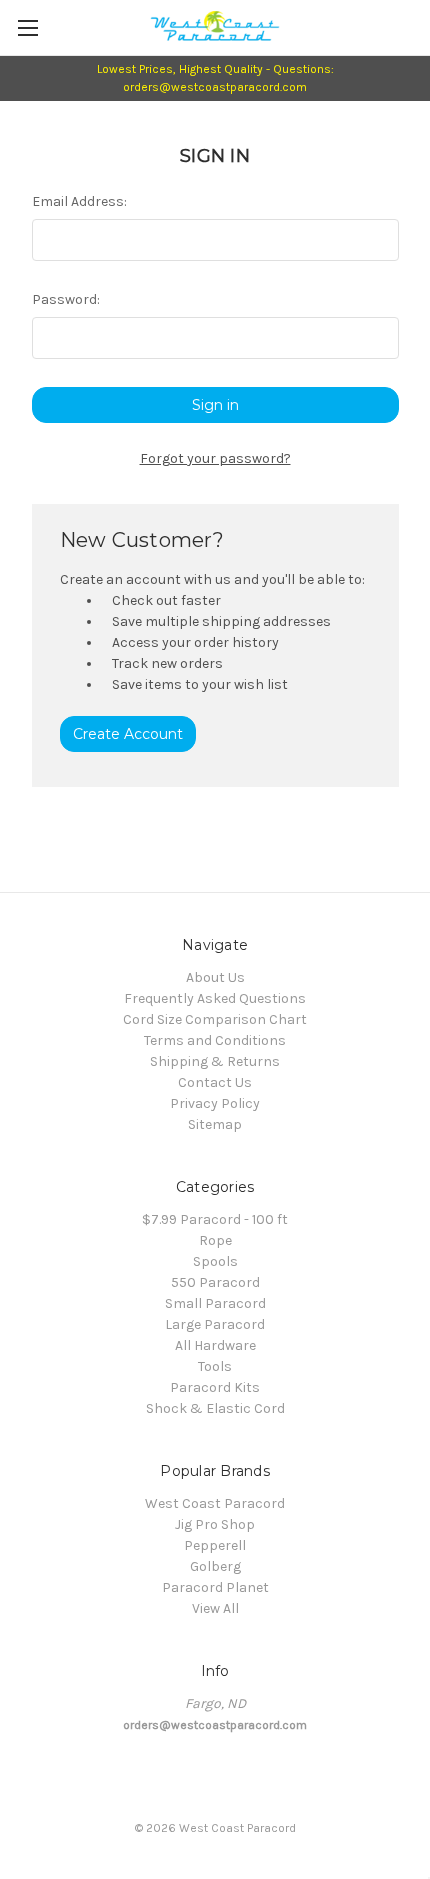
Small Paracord (215, 1303)
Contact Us (215, 1082)
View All (215, 1608)
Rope (215, 1240)
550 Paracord (215, 1282)
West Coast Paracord (215, 1503)
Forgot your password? (215, 458)
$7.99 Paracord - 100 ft (215, 1219)
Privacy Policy (215, 1103)
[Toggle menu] (27, 27)
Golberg (215, 1566)
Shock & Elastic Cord (215, 1408)
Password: (66, 299)
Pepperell (215, 1545)
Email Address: (79, 201)
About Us (215, 977)
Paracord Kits (215, 1387)
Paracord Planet (215, 1587)
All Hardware (215, 1345)
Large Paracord (215, 1324)
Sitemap (215, 1124)
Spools (215, 1261)
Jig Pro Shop (215, 1524)
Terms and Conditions (215, 1040)
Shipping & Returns (215, 1061)
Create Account (128, 734)
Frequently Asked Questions (215, 998)
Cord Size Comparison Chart (215, 1019)
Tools (215, 1366)
